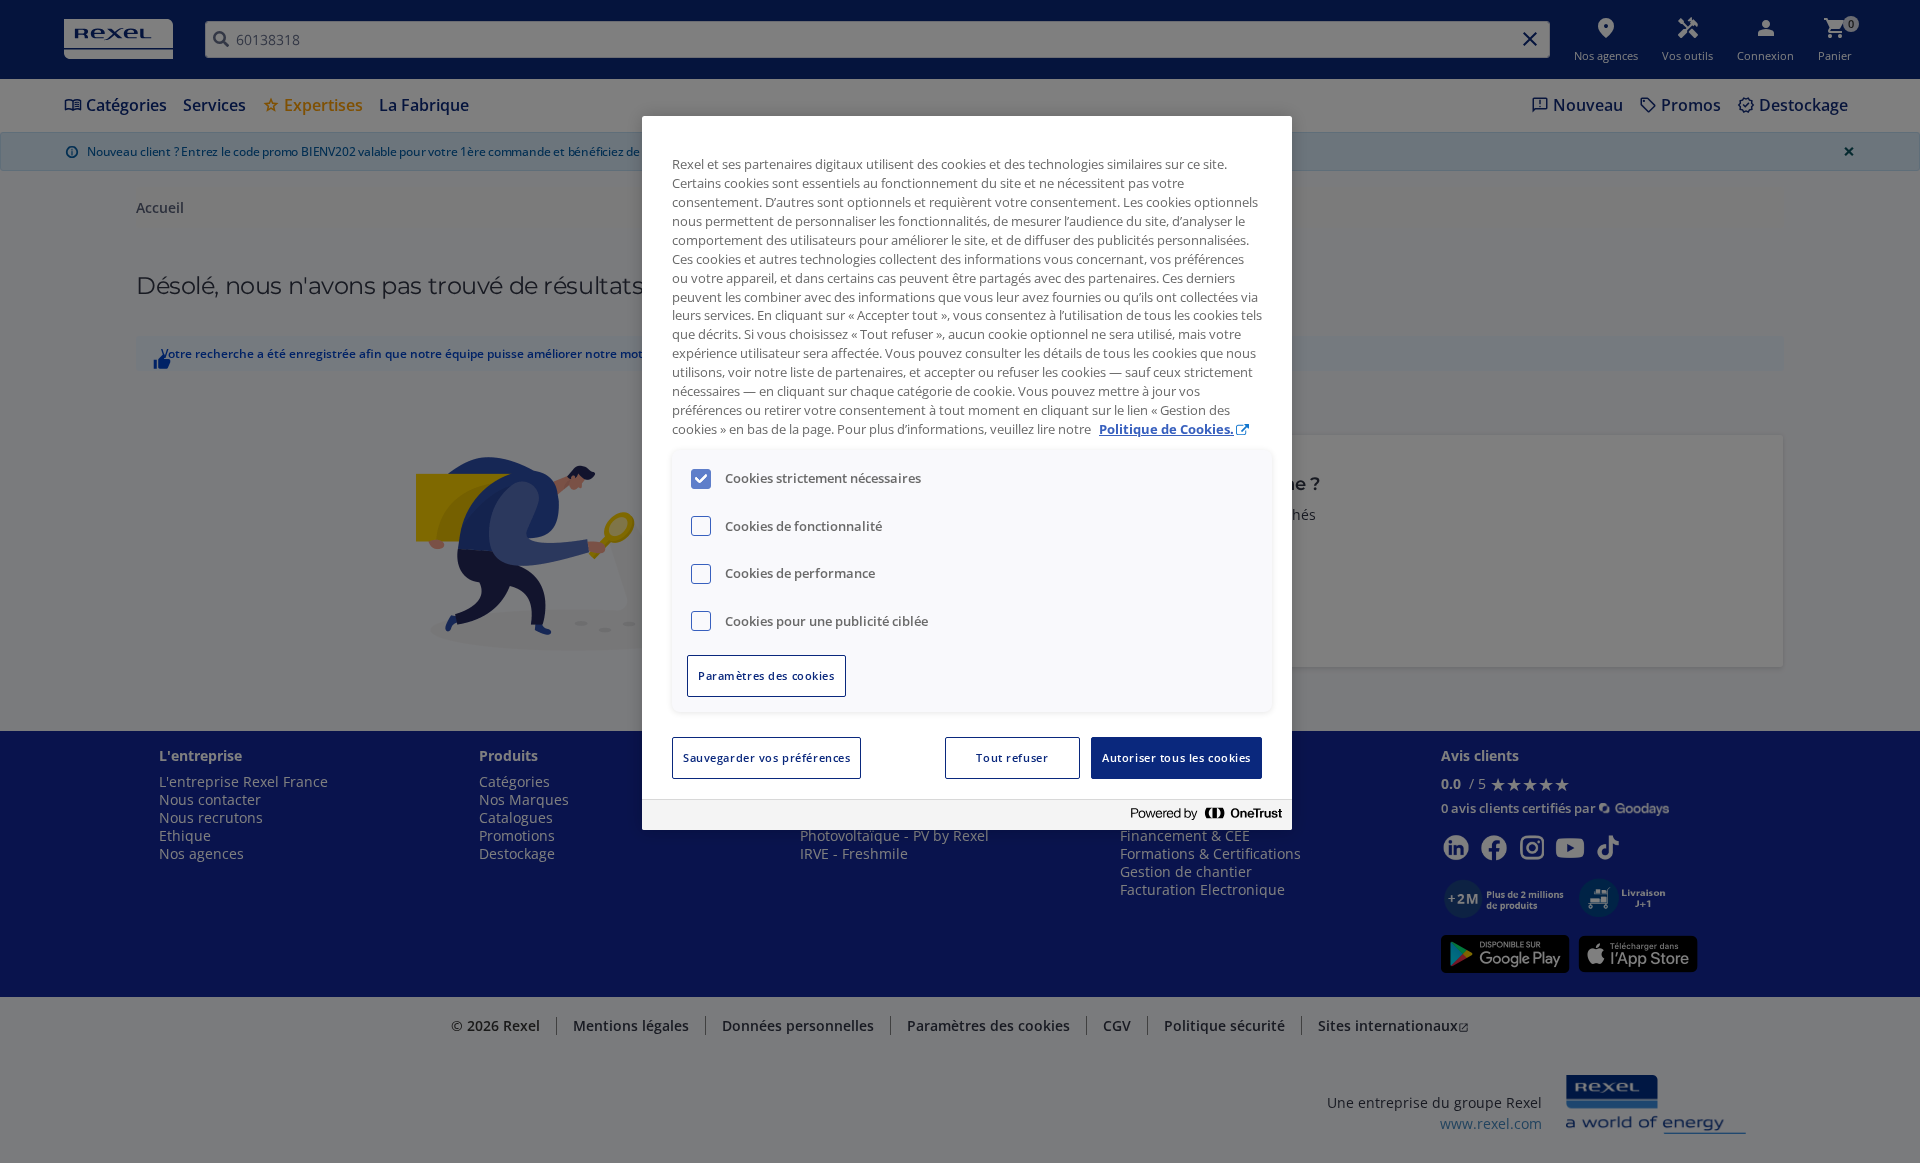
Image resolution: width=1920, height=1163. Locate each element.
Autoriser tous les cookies (1176, 757)
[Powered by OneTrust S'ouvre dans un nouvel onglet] (1206, 817)
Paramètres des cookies (766, 675)
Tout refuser (1012, 757)
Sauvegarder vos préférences (766, 757)
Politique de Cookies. (1166, 429)
